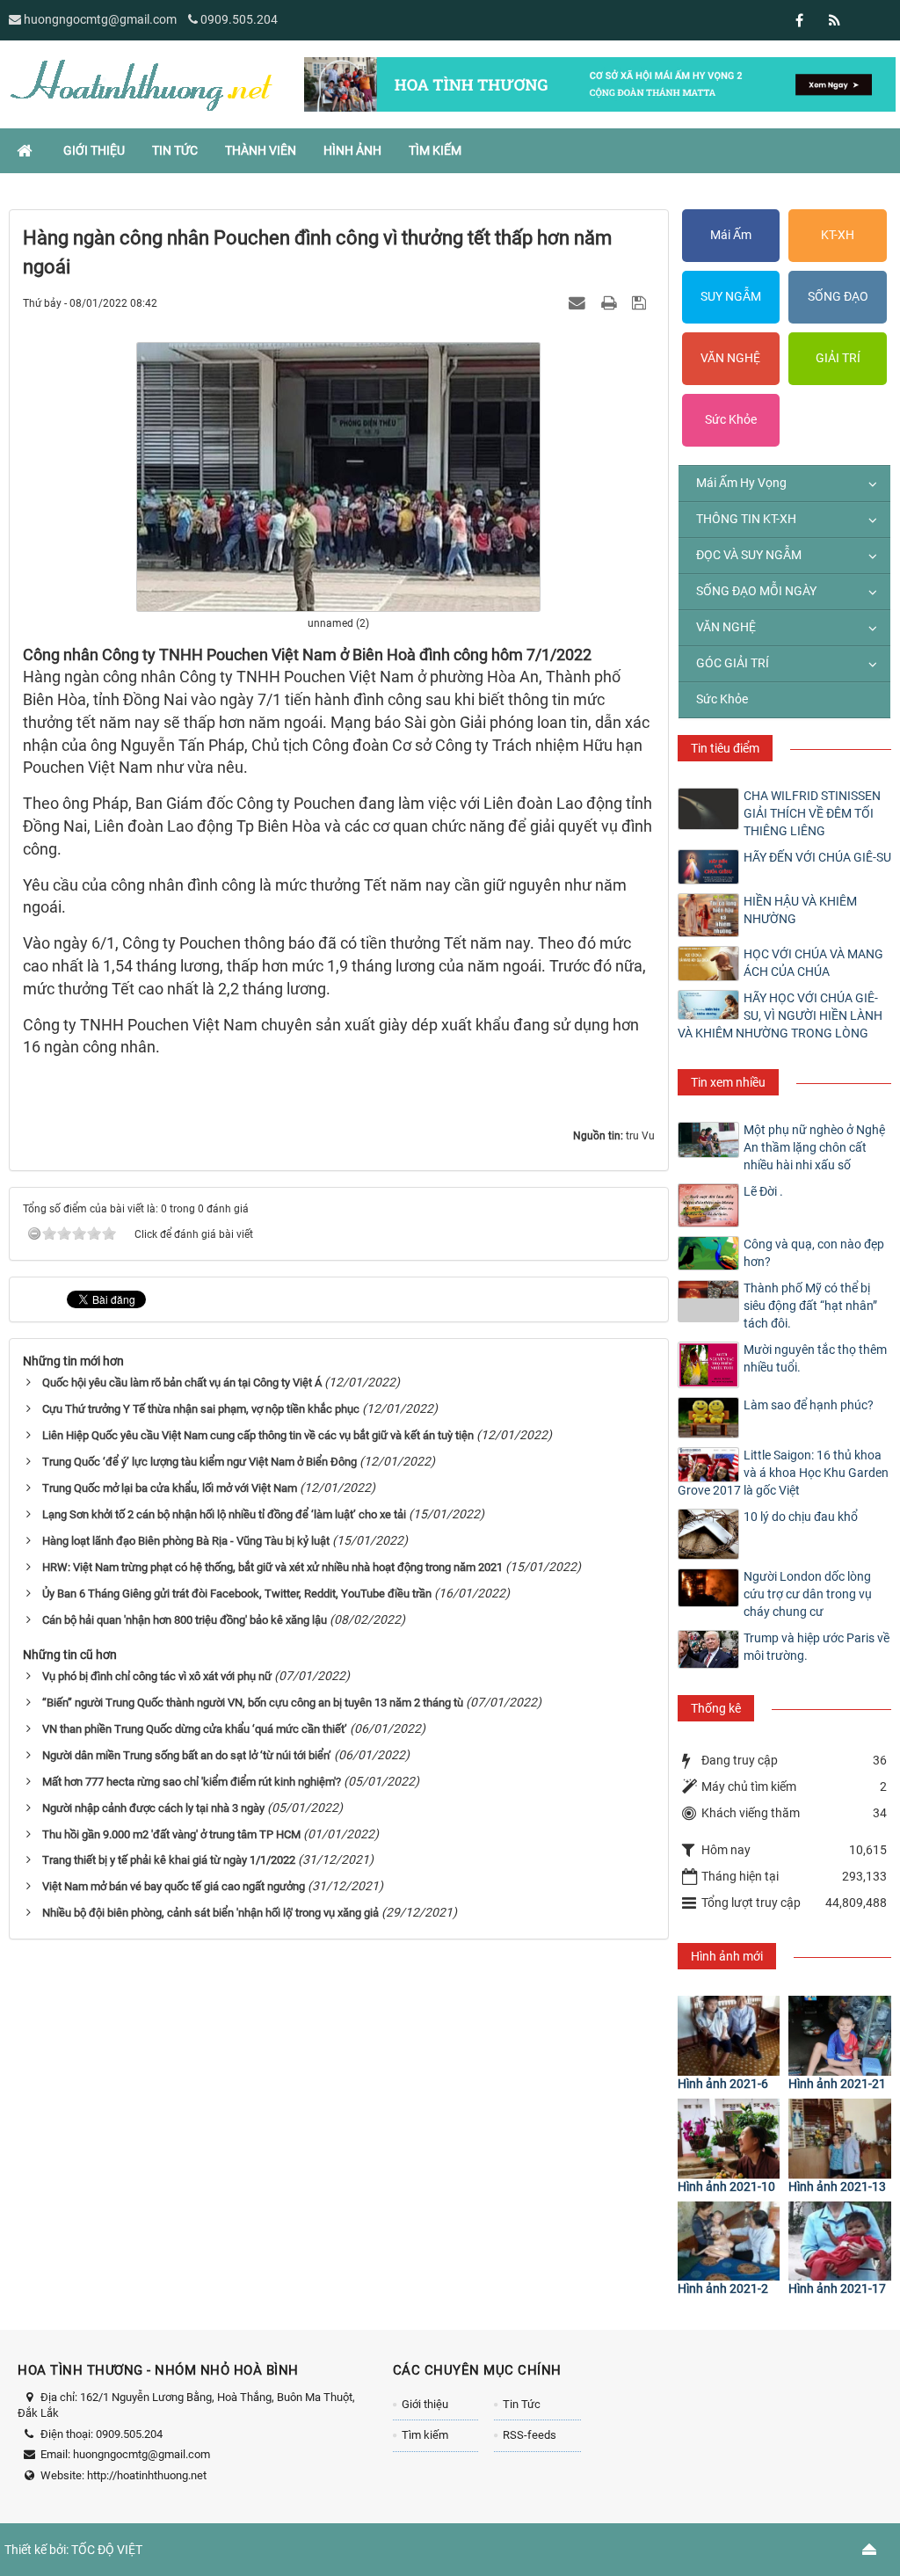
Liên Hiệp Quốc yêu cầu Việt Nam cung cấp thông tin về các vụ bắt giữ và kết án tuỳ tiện (258, 1435)
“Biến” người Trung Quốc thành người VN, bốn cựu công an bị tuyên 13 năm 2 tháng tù (253, 1703)
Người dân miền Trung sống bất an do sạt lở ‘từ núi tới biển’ (187, 1755)
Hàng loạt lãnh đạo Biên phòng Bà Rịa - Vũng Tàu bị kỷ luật (186, 1541)
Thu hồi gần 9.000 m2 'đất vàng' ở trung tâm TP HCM (171, 1834)
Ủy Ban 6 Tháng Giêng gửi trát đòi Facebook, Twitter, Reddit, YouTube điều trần (237, 1594)
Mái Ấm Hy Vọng (741, 483)
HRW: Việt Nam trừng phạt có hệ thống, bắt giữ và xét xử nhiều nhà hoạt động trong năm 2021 (272, 1567)
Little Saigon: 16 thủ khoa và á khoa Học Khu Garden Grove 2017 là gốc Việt (783, 1473)
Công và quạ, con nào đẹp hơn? (814, 1253)
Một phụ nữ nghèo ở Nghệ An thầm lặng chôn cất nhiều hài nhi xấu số (814, 1147)
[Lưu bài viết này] (641, 302)
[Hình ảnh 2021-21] (840, 2036)
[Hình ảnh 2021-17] (840, 2241)
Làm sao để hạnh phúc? (809, 1405)
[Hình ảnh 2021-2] (729, 2241)
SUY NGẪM (731, 296)
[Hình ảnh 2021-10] (729, 2139)
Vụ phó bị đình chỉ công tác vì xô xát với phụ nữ (157, 1676)
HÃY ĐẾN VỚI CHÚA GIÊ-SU (817, 857)
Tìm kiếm (425, 2435)
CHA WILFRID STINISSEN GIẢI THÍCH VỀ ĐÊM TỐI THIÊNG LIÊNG (812, 813)
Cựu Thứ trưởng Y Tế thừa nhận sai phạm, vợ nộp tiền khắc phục (201, 1409)
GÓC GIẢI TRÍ (733, 663)
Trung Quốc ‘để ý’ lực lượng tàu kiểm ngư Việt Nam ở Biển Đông (200, 1462)
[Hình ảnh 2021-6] (729, 2036)
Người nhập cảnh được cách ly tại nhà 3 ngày (153, 1808)
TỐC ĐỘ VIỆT (107, 2550)
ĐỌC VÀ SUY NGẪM (749, 555)
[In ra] (611, 302)
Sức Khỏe (731, 419)
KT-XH (838, 235)
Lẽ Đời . (763, 1191)
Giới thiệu (425, 2404)
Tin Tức (522, 2404)
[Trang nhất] (26, 150)
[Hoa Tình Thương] (141, 84)
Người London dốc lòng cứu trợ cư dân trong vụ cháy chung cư (808, 1594)
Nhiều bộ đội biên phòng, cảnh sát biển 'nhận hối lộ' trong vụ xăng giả (210, 1913)
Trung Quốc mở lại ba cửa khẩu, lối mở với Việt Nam (170, 1488)
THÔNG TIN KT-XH (746, 519)
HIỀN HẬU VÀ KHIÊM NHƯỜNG (800, 910)
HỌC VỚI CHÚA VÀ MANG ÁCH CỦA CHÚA (813, 963)
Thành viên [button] (261, 150)
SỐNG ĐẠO (838, 296)
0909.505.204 (239, 19)
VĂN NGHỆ (730, 358)
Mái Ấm (731, 235)
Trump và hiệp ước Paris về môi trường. (817, 1647)
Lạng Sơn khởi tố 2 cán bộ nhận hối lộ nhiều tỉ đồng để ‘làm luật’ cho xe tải (224, 1514)
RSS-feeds (530, 2435)
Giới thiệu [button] (94, 150)
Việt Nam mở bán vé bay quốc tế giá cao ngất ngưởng (174, 1886)
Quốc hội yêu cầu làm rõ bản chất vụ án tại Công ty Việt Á (182, 1383)
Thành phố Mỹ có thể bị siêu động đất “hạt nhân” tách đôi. (810, 1306)
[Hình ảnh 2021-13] (840, 2139)
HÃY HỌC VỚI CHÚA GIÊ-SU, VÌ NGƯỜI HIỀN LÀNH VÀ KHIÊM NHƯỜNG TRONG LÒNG (780, 1015)
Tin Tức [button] (175, 150)
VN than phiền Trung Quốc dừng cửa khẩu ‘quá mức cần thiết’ (195, 1729)
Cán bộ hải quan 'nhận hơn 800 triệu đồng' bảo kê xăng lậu (185, 1620)
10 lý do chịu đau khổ (801, 1517)
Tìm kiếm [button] (435, 150)
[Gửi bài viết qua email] (579, 302)
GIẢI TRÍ (838, 358)
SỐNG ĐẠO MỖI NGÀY (756, 591)
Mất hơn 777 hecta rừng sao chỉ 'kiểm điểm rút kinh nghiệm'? (192, 1782)
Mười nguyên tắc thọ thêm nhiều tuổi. (815, 1358)
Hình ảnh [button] (352, 150)
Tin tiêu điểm (725, 748)
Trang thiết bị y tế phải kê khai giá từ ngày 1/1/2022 (169, 1860)
